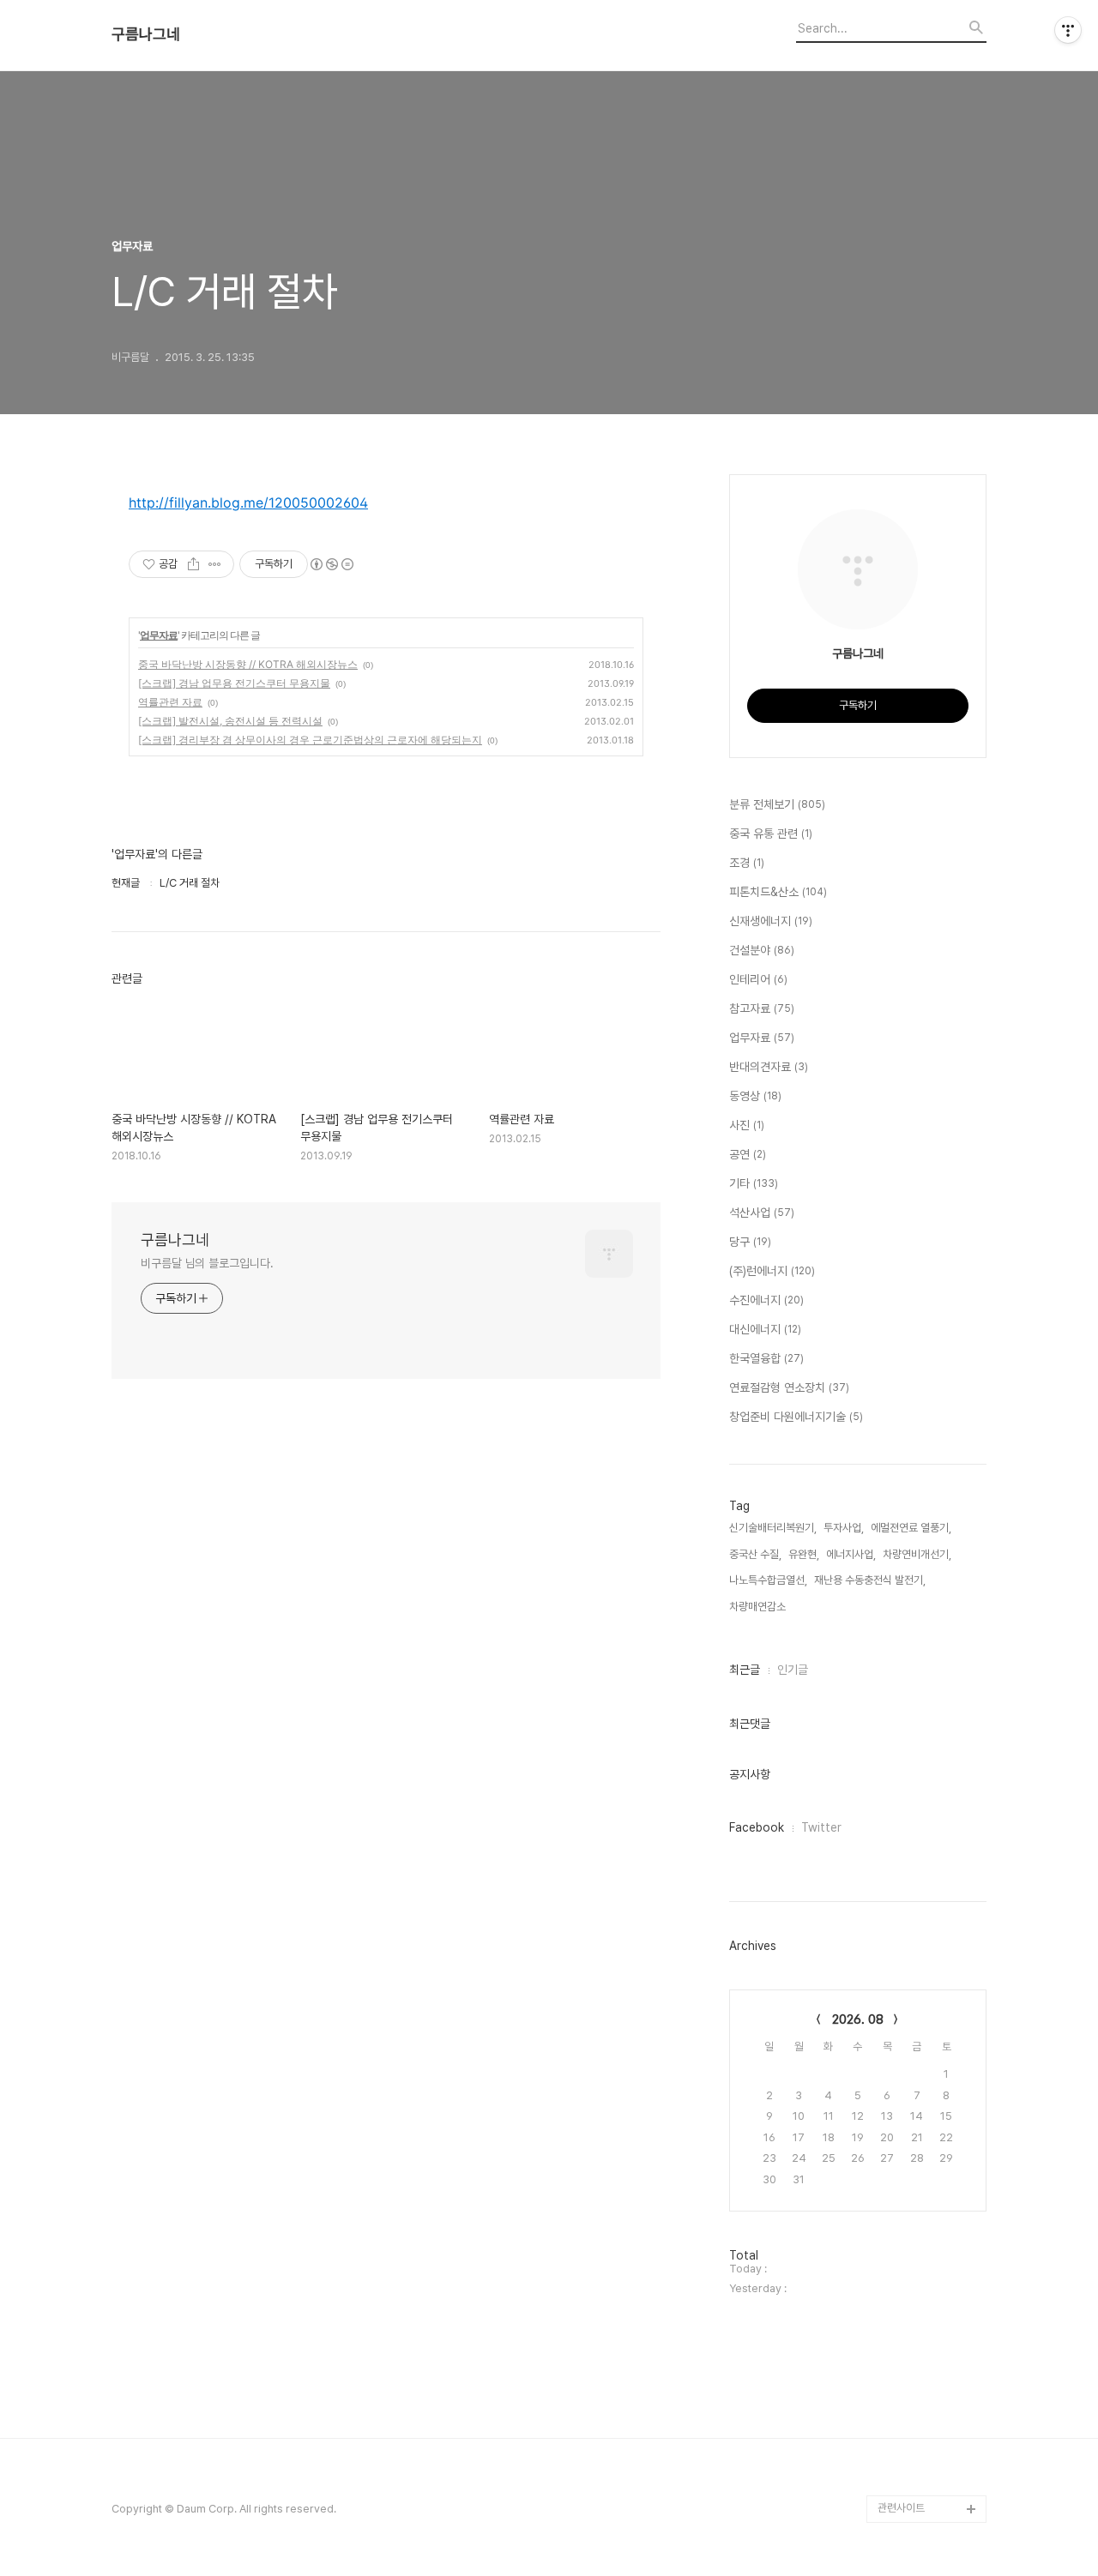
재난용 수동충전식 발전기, (870, 1580)
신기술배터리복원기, (773, 1528)
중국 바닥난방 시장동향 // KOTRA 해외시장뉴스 (248, 664)
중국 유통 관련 (771, 834)
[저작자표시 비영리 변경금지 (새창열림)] (331, 564)
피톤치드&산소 (778, 892)
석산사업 (762, 1213)
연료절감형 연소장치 (789, 1387)
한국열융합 (766, 1358)
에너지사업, (851, 1554)
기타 (754, 1183)
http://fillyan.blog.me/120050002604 (248, 503)
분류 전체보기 (777, 804)
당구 (750, 1242)
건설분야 (762, 950)
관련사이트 (901, 2508)
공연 (748, 1154)
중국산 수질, (755, 1554)
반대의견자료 (769, 1067)
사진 (747, 1125)
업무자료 (159, 635)
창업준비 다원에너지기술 (796, 1417)
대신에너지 (765, 1329)
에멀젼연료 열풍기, (911, 1528)
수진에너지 (766, 1300)
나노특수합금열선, (768, 1580)
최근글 (745, 1670)
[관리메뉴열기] (1068, 30)
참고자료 (762, 1008)
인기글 (793, 1670)
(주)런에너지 (772, 1271)
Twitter (821, 1827)
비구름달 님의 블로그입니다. (207, 1263)
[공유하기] (193, 564)
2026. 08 (858, 2019)
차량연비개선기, (917, 1554)
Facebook (757, 1827)
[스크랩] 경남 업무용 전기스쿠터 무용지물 (234, 683)
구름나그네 (146, 34)
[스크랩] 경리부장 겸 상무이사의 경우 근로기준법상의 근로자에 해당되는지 (310, 740)
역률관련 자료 (170, 702)
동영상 (755, 1096)
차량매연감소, (759, 1607)
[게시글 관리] (215, 564)
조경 (747, 863)
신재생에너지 (771, 921)
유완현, (804, 1554)
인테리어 (758, 979)
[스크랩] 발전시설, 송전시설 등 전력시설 (230, 721)
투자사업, (844, 1528)
